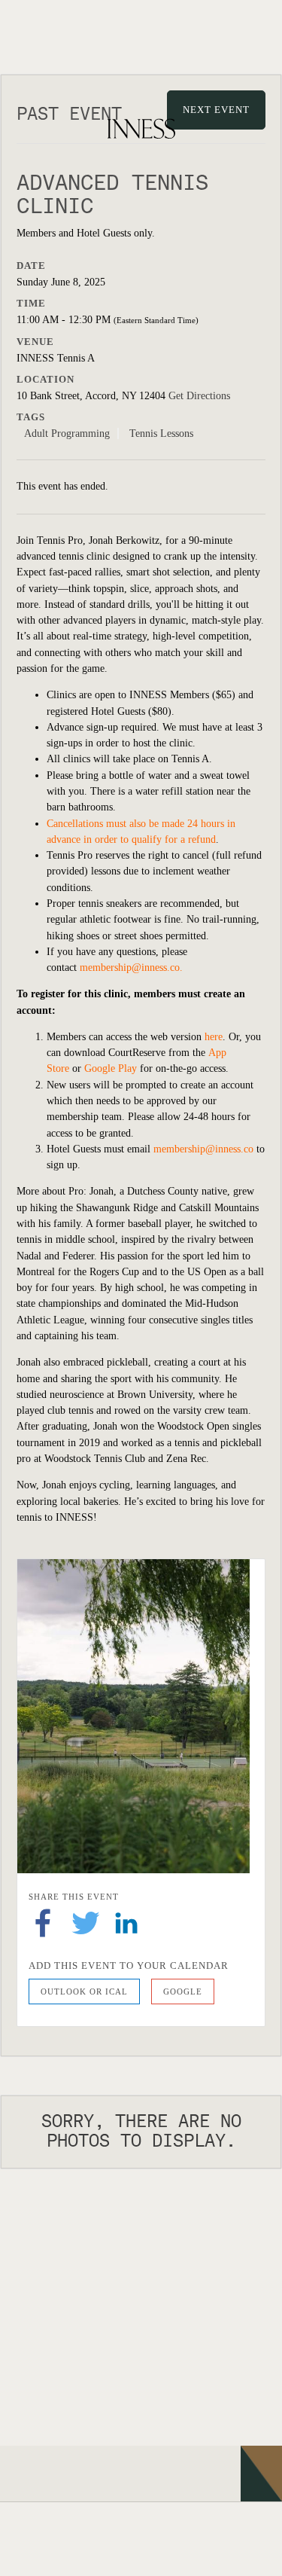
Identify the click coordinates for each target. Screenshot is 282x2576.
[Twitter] (86, 1922)
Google (183, 1992)
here (214, 1037)
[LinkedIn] (126, 1922)
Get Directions (199, 396)
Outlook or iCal (84, 1992)
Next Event (216, 110)
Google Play (111, 1068)
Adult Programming (67, 433)
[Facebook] (43, 1922)
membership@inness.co (130, 968)
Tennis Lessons (161, 433)
